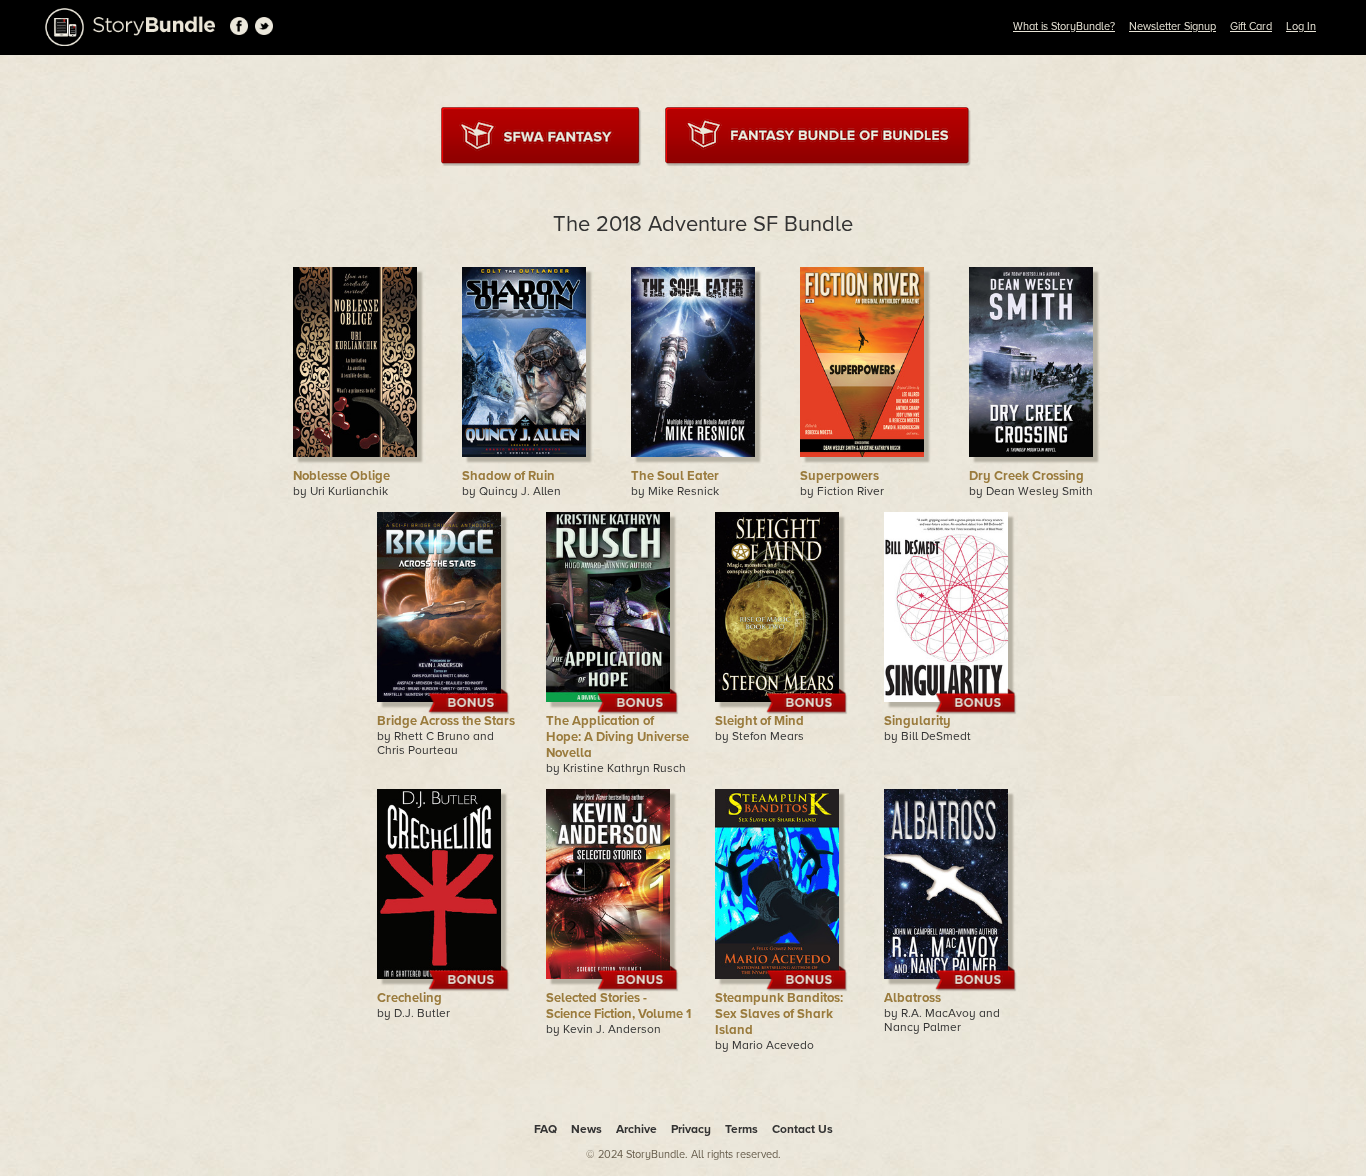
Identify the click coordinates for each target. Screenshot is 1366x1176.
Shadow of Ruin (508, 476)
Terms (741, 1129)
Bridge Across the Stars (446, 721)
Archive (636, 1129)
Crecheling (409, 998)
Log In (1301, 26)
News (586, 1129)
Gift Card (1251, 26)
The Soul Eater (675, 476)
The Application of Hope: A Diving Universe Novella (617, 737)
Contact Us (802, 1129)
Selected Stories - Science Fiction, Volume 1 (618, 1006)
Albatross (912, 998)
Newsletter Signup (1172, 26)
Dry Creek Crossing (1026, 476)
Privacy (691, 1129)
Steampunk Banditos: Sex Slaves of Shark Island (779, 1014)
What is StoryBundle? (1064, 26)
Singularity (917, 721)
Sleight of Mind (759, 721)
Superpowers (839, 476)
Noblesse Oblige (341, 476)
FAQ (545, 1129)
